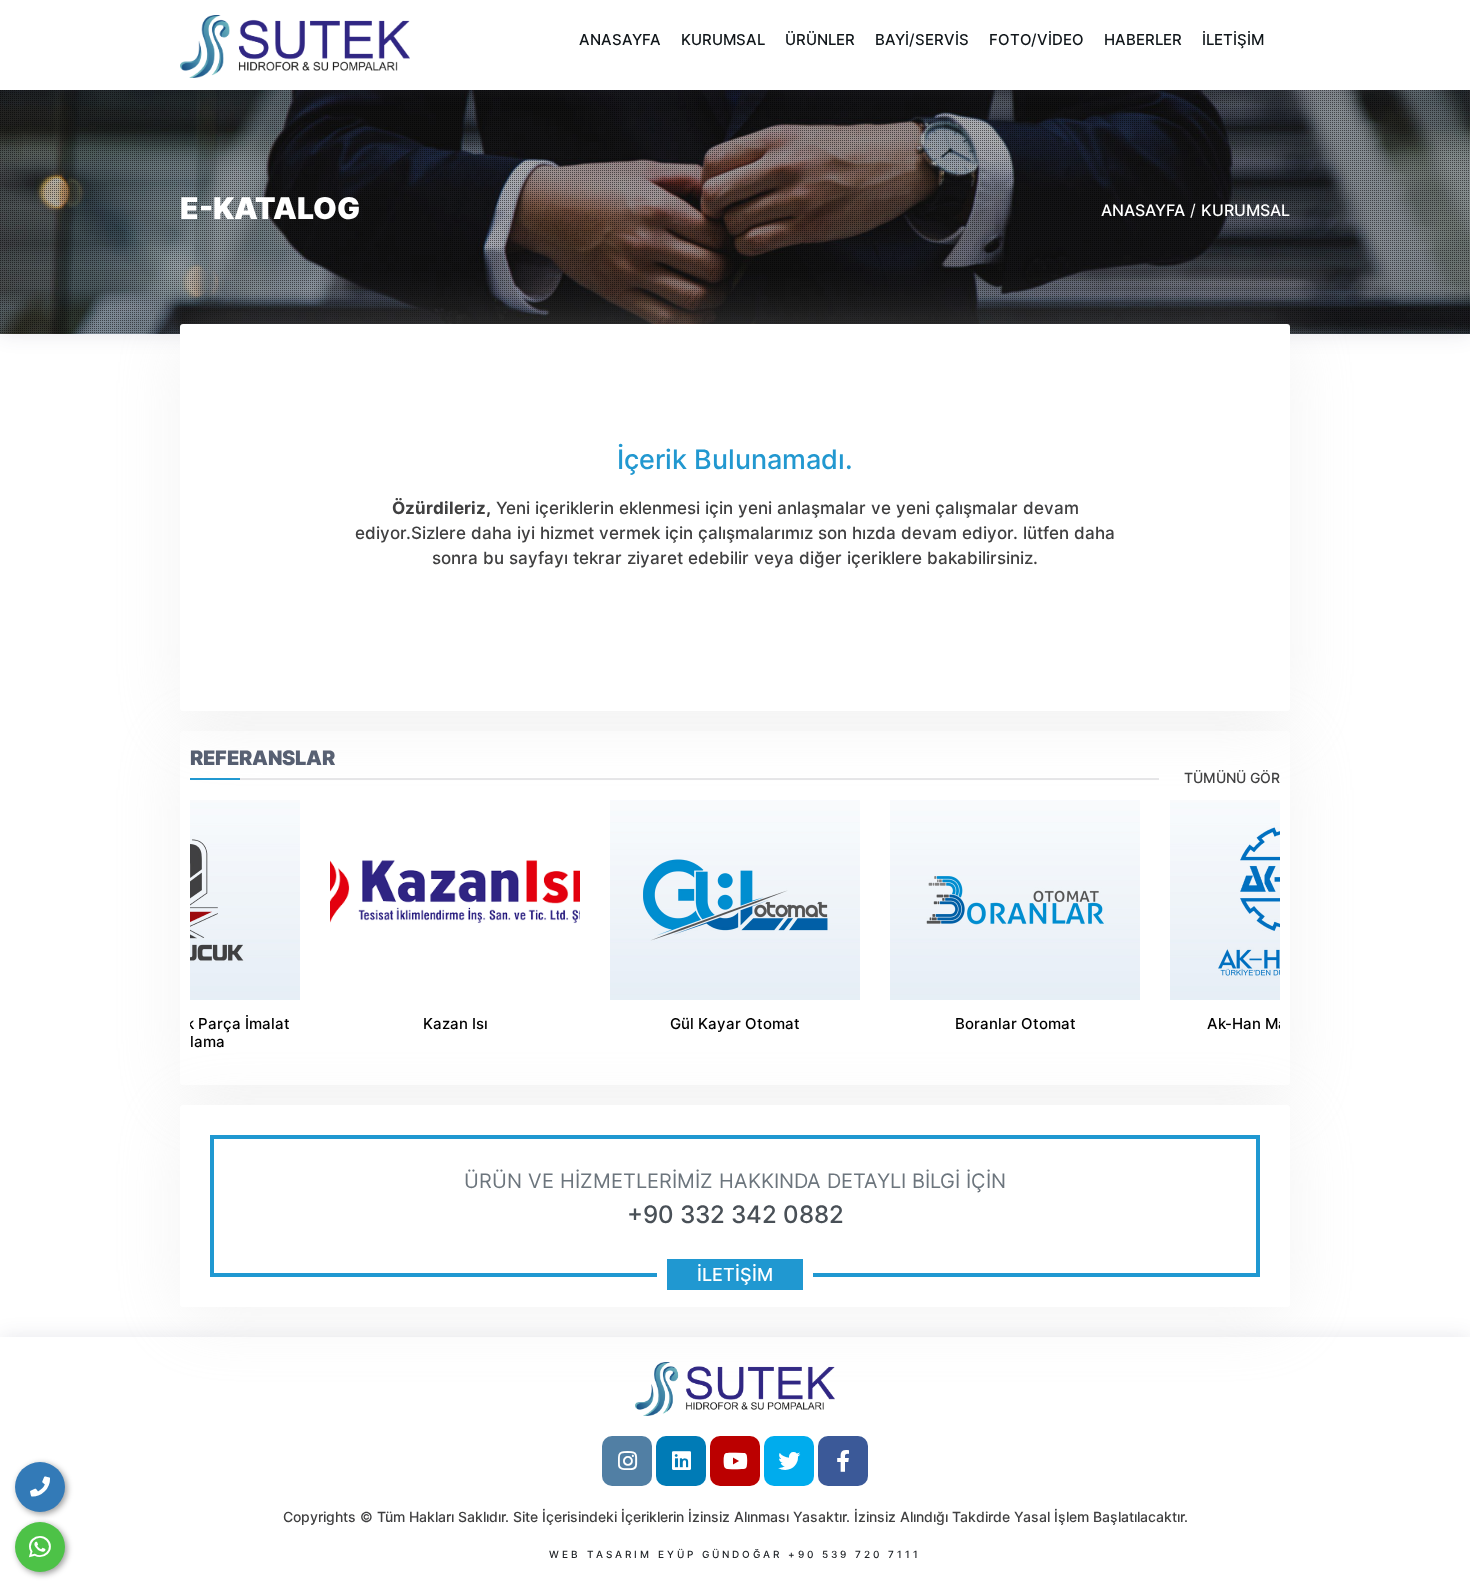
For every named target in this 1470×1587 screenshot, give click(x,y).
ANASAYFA (620, 39)
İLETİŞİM (1233, 39)
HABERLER (1143, 39)
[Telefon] (40, 1487)
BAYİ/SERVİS (922, 39)
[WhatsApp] (40, 1547)
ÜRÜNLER (820, 39)
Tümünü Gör (1232, 777)
